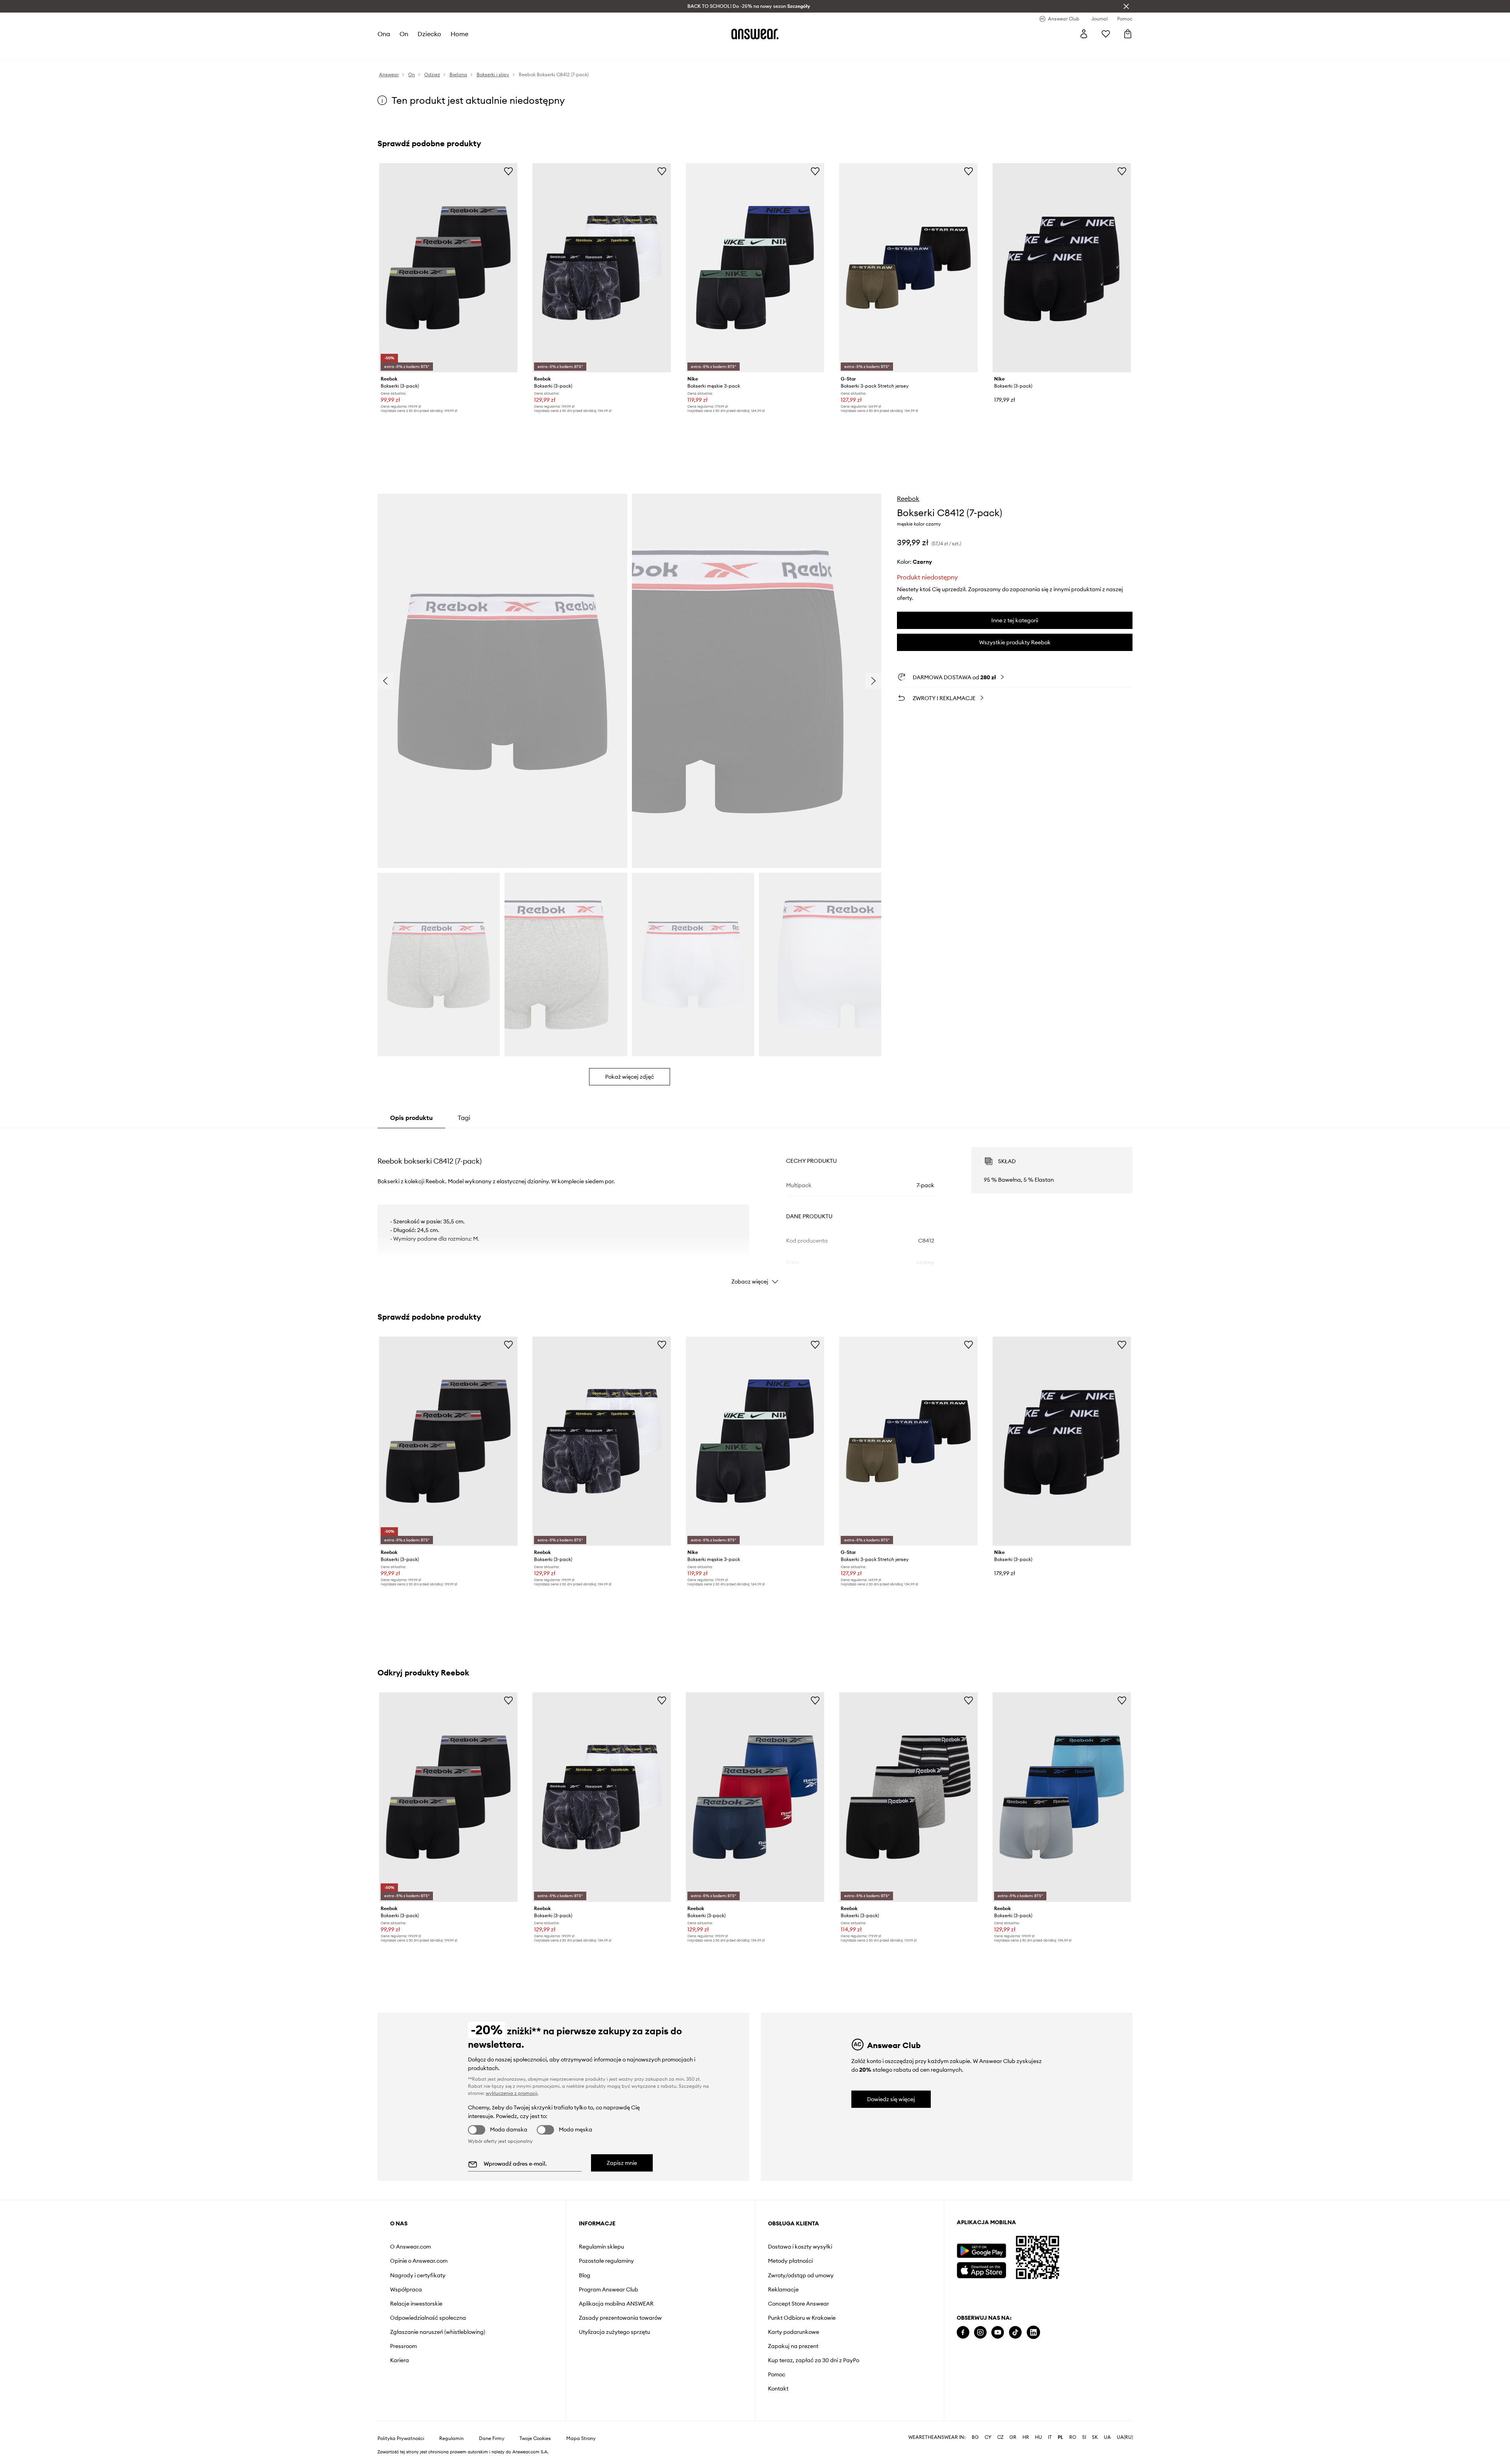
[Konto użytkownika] (1084, 34)
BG (975, 2437)
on (404, 34)
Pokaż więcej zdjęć (630, 1077)
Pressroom (403, 2346)
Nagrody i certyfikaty (418, 2275)
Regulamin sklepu (601, 2247)
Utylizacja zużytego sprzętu (614, 2332)
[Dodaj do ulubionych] (508, 171)
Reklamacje (783, 2289)
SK (1095, 2437)
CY (988, 2437)
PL (1061, 2437)
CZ (1000, 2437)
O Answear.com (411, 2247)
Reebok (908, 498)
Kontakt (778, 2389)
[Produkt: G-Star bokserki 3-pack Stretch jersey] (908, 268)
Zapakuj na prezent (793, 2346)
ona (384, 34)
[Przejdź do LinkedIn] (1033, 2333)
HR (1026, 2437)
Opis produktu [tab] (411, 1118)
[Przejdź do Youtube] (998, 2333)
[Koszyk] (1128, 34)
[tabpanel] (755, 1209)
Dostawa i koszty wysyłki (800, 2247)
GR (1013, 2437)
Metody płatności (790, 2261)
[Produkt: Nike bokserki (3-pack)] (1062, 268)
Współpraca (406, 2289)
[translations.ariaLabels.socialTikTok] (1015, 2333)
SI (1084, 2437)
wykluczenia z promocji (512, 2093)
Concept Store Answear (798, 2304)
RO (1073, 2437)
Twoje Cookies (535, 2438)
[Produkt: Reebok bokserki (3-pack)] (448, 268)
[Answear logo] (755, 34)
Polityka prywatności (401, 2438)
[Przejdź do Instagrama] (980, 2333)
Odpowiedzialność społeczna (428, 2318)
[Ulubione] (1106, 34)
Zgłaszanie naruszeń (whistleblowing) (438, 2332)
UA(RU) (1125, 2437)
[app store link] (981, 2269)
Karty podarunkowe (794, 2332)
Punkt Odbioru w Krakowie (802, 2318)
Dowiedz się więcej (891, 2099)
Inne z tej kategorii (1015, 620)
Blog (585, 2275)
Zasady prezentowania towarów (620, 2318)
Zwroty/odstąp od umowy (801, 2275)
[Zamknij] (1126, 6)
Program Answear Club (609, 2289)
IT (1050, 2437)
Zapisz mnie (622, 2163)
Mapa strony (581, 2438)
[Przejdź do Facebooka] (963, 2333)
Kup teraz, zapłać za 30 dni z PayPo (814, 2360)
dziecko (429, 34)
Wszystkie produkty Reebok (1015, 642)
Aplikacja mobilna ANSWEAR (616, 2304)
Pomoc (777, 2374)
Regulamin (451, 2438)
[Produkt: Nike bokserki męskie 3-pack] (755, 268)
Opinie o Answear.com (419, 2261)
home (459, 34)
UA (1107, 2437)
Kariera (400, 2360)
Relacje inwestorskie (416, 2304)
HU (1039, 2437)
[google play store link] (981, 2251)
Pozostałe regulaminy (606, 2261)
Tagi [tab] (464, 1118)
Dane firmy (492, 2438)
